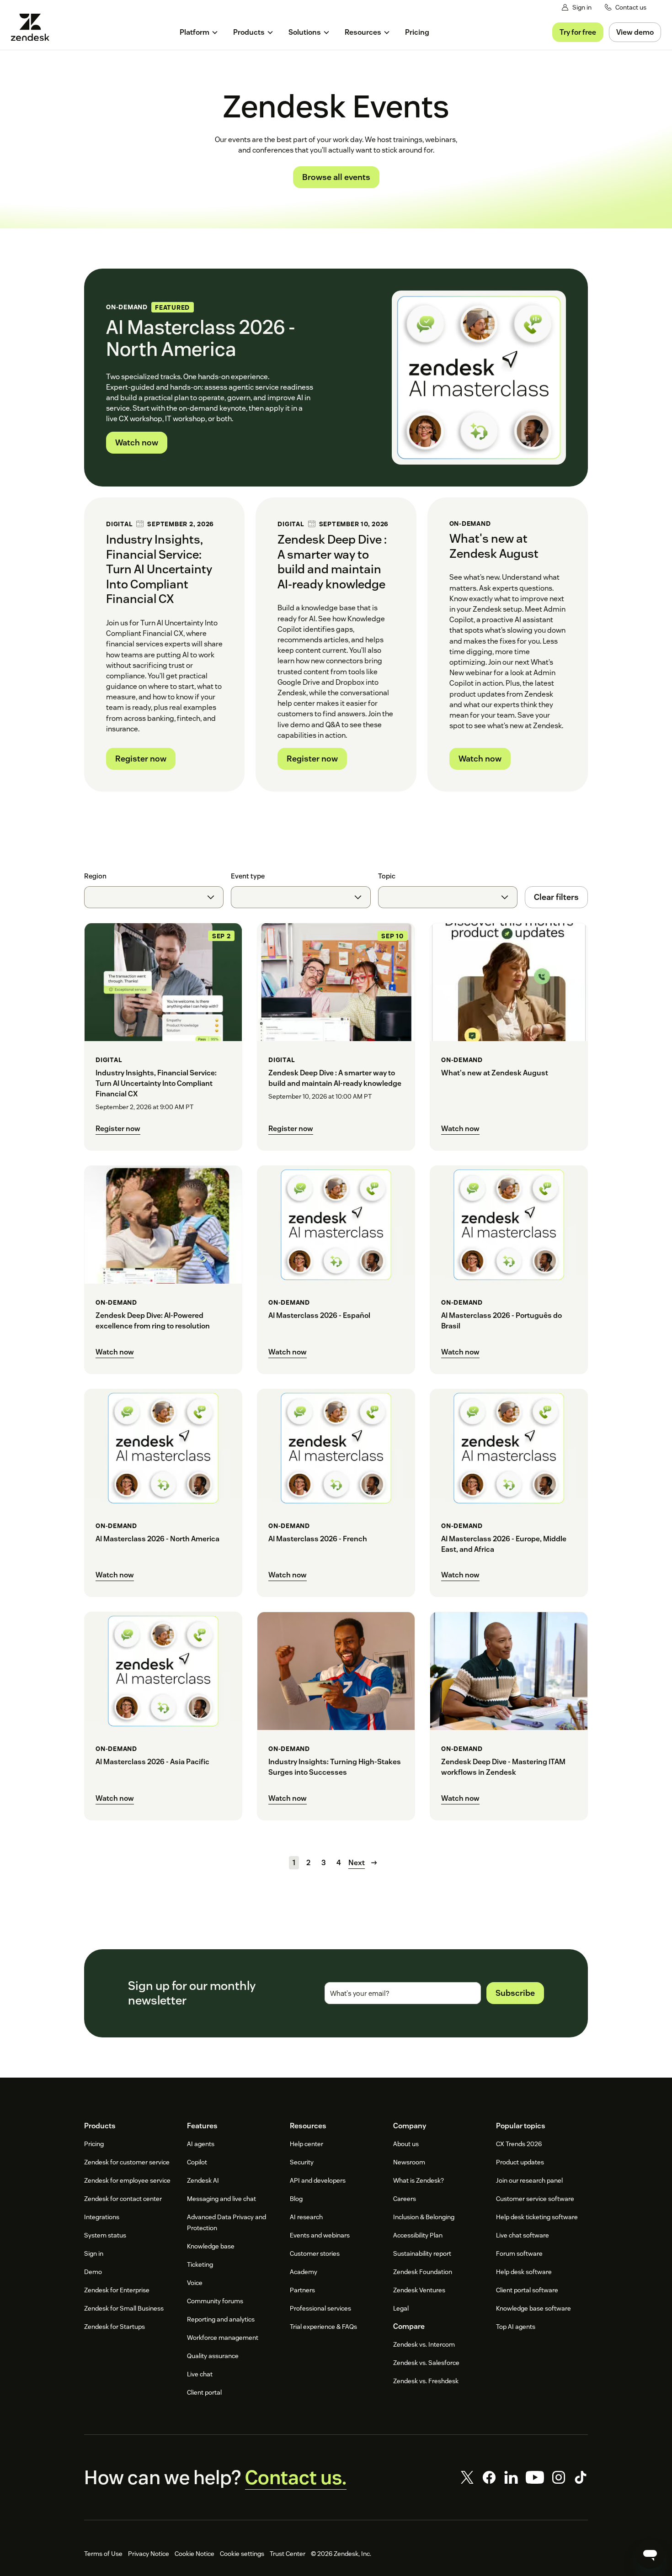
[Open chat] (650, 2554)
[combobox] (154, 897)
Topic (387, 876)
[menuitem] (199, 32)
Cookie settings (242, 2554)
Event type (248, 876)
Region (95, 876)
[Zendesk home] (34, 27)
